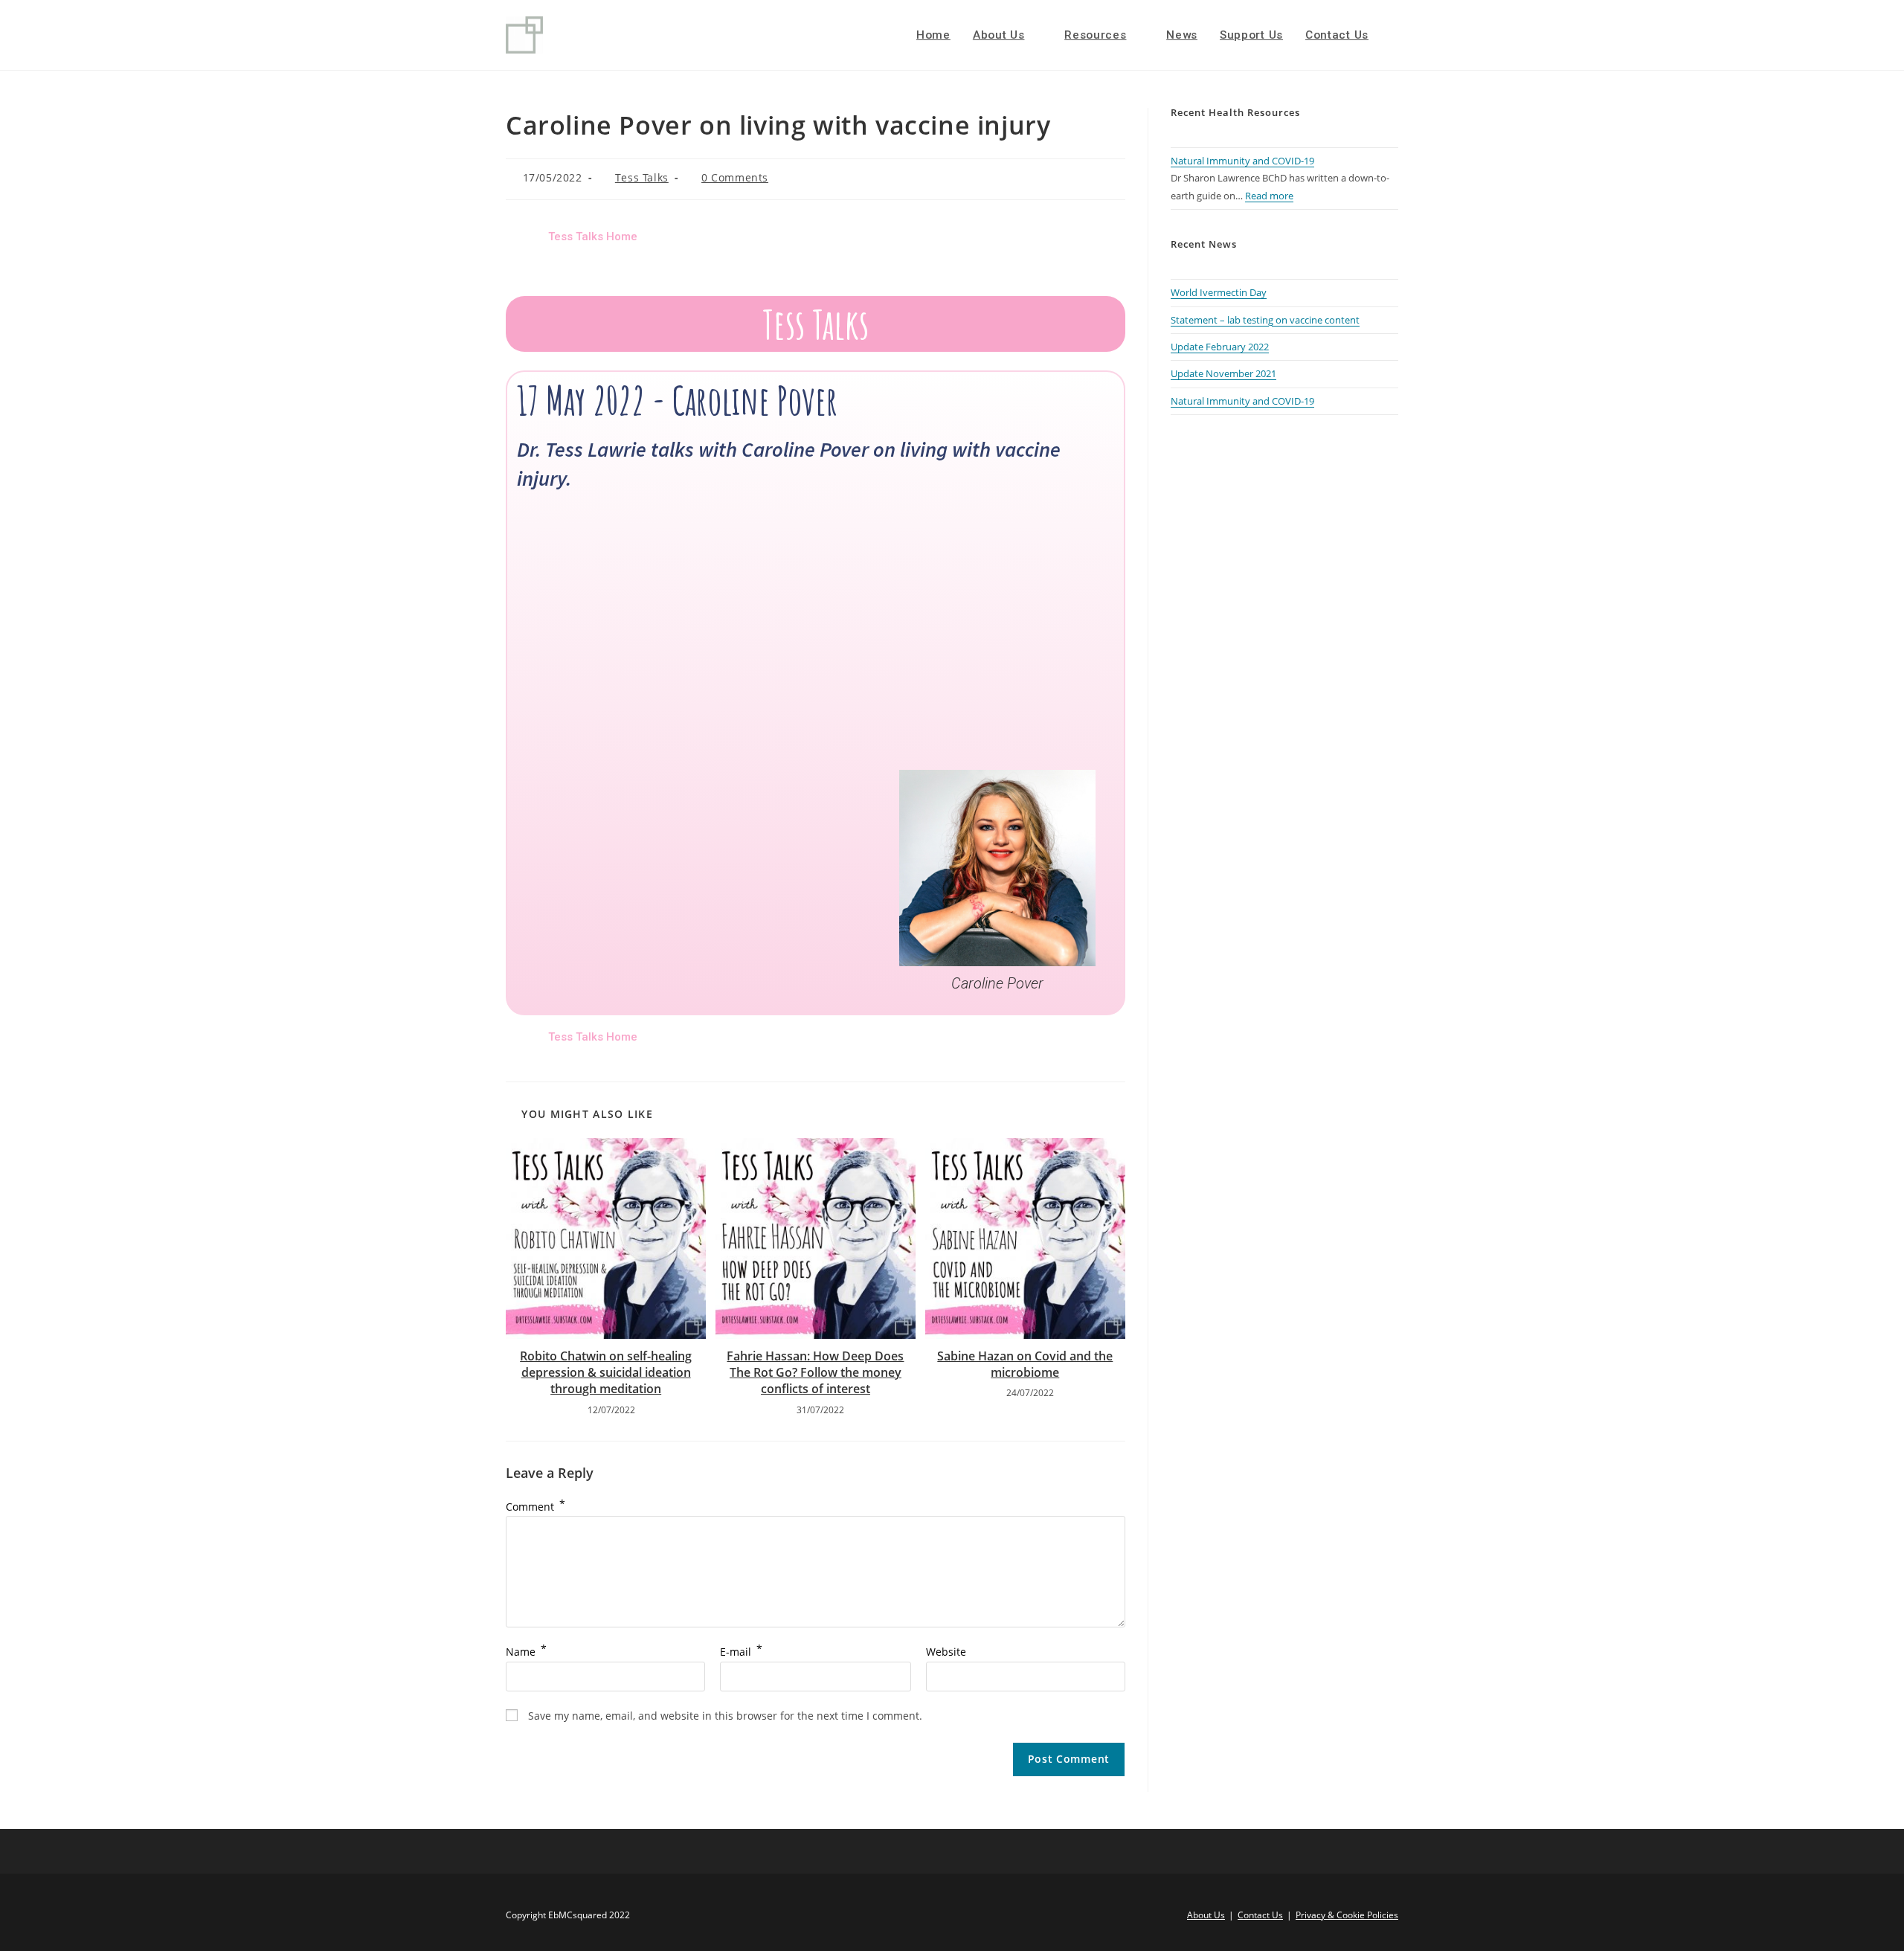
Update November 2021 (1223, 373)
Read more (1269, 196)
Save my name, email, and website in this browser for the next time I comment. (725, 1716)
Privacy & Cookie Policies (1347, 1915)
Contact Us (1260, 1915)
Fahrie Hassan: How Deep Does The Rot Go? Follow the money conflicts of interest (815, 1373)
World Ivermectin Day (1219, 292)
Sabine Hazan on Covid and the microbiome (1025, 1364)
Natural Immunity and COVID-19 (1242, 161)
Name (526, 1652)
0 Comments (735, 177)
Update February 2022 (1220, 347)
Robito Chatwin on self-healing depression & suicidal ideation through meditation (606, 1373)
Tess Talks (642, 177)
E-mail (741, 1652)
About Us (1206, 1915)
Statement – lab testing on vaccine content (1265, 320)
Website (946, 1652)
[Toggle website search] (1395, 35)
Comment (535, 1507)
